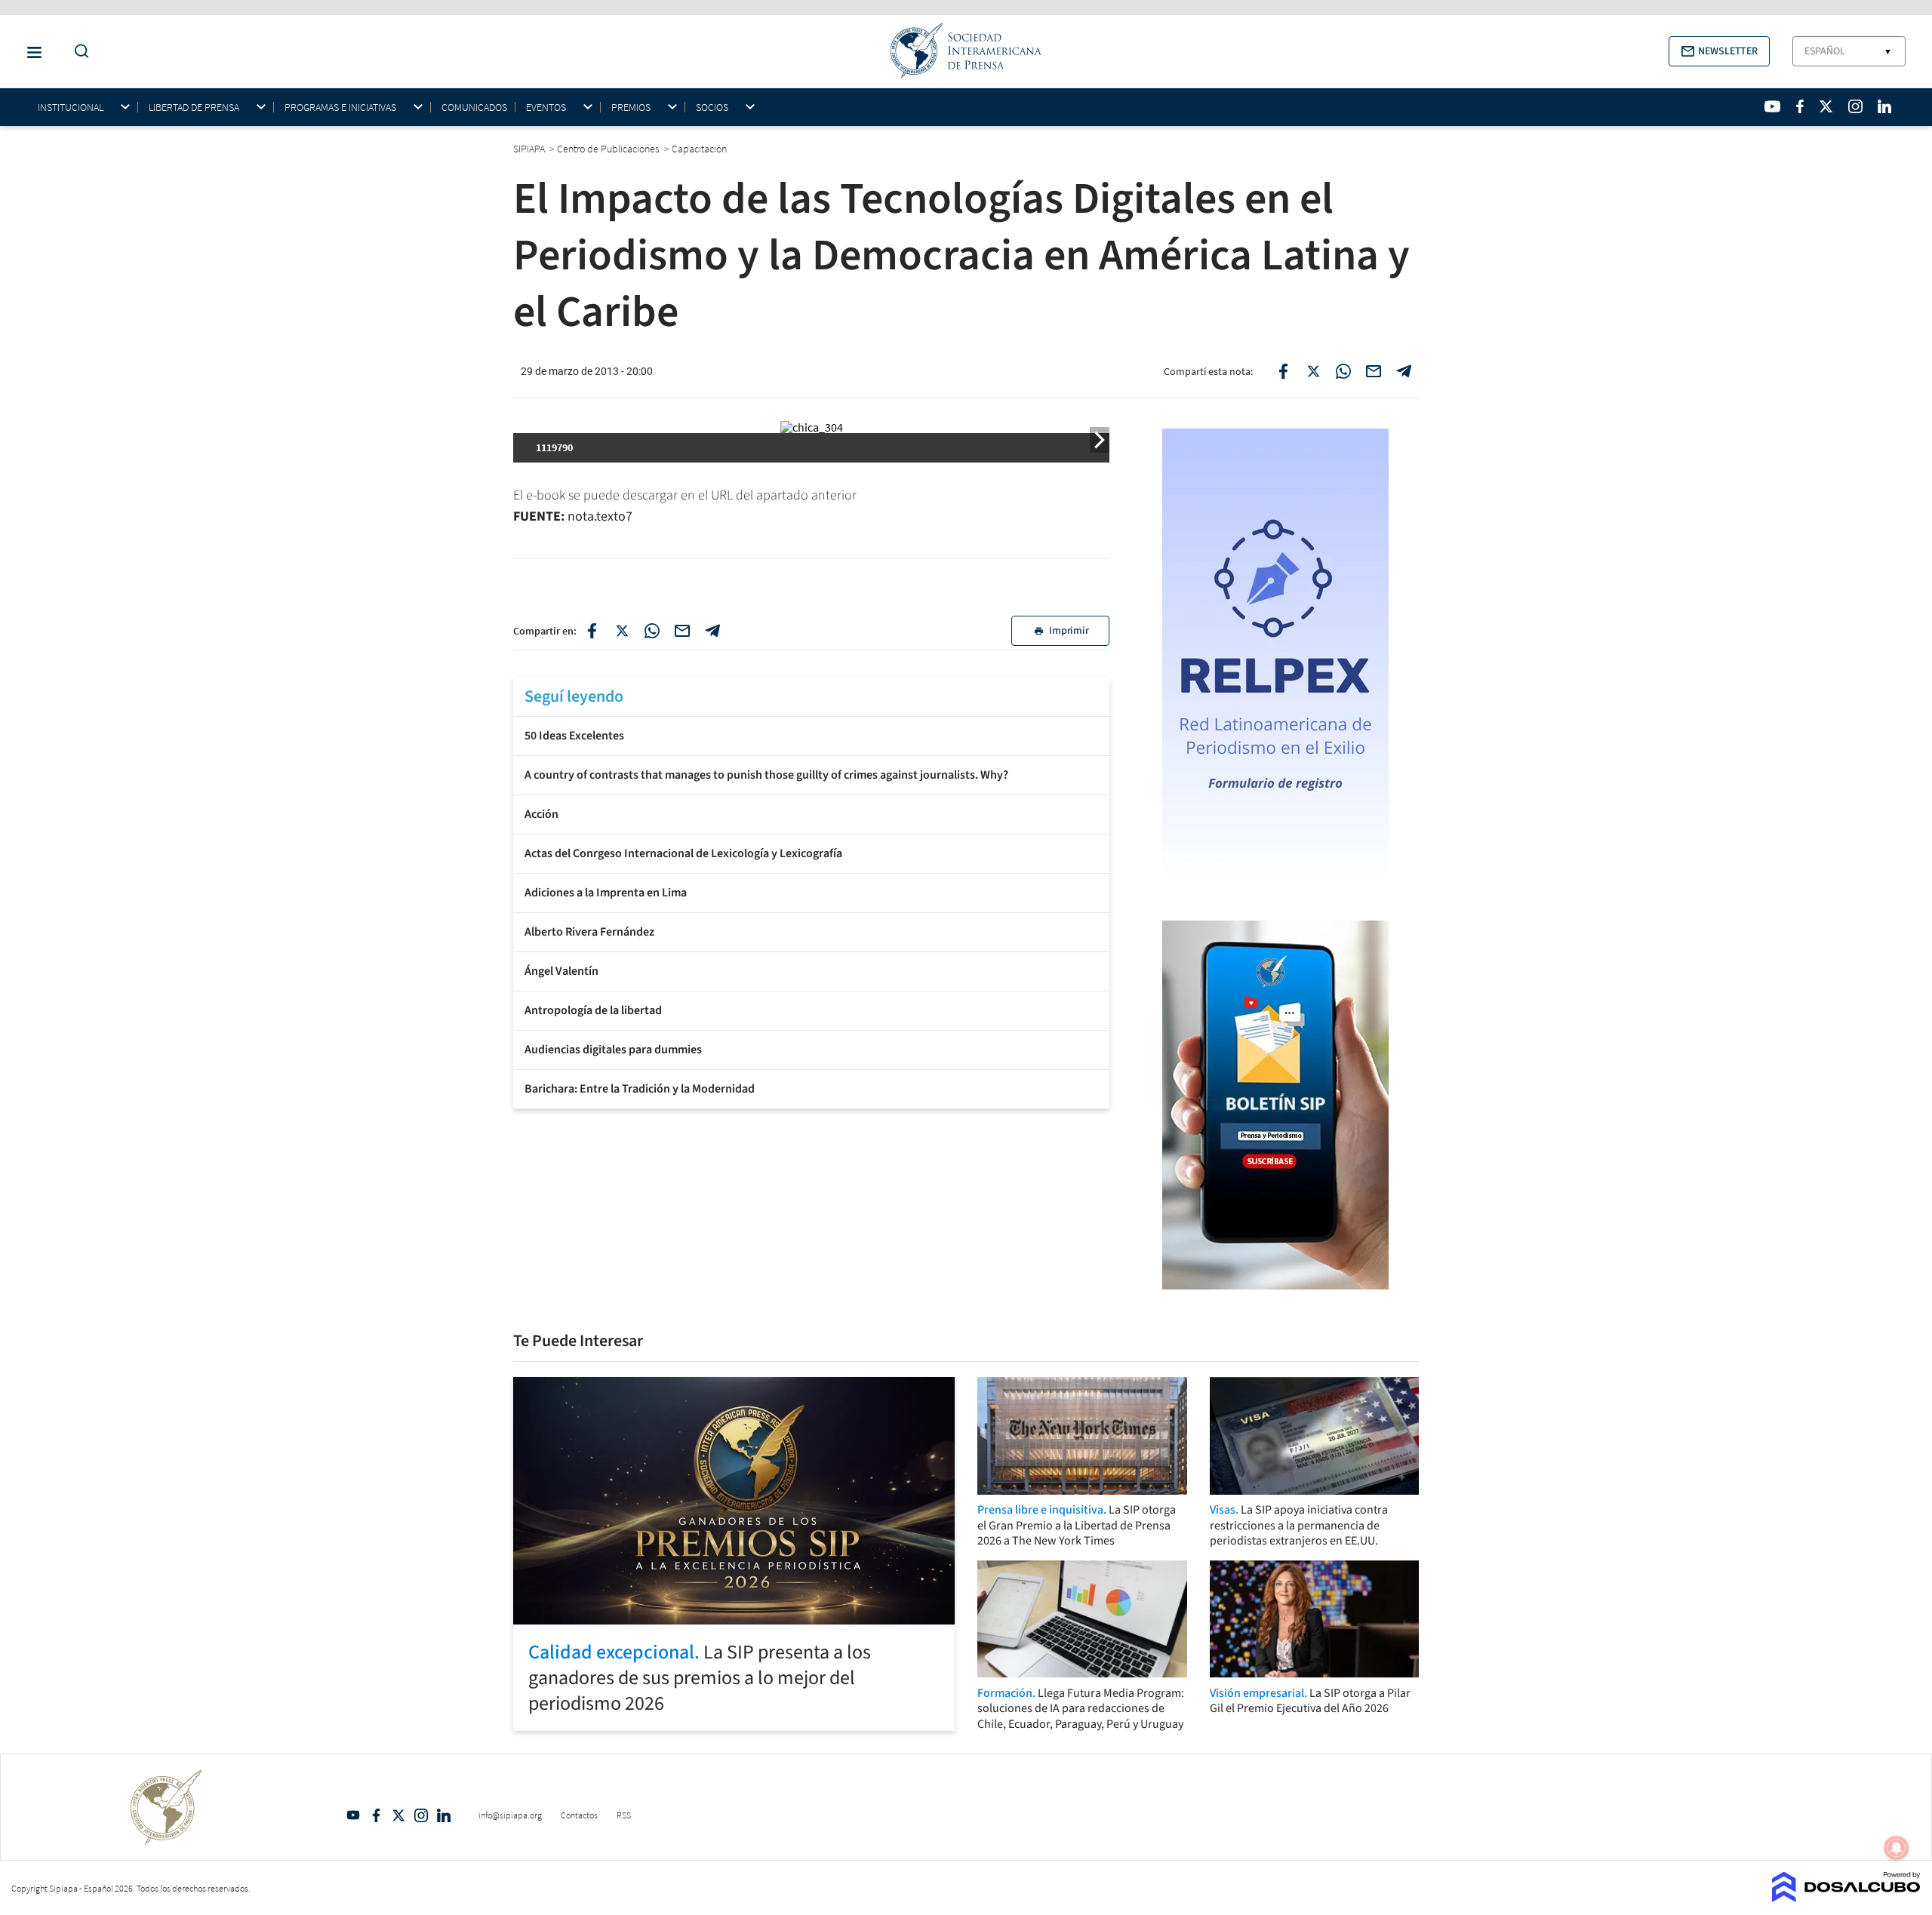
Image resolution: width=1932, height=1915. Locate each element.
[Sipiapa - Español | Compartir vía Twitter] (1313, 371)
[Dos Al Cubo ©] (1846, 1898)
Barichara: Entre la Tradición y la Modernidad (640, 1089)
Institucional (71, 108)
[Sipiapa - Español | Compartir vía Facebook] (1283, 371)
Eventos (546, 108)
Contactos (579, 1815)
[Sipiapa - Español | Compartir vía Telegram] (1404, 371)
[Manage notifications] (1897, 1848)
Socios (712, 108)
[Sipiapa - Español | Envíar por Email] (1374, 371)
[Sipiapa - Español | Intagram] (1855, 106)
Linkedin (444, 1815)
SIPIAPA (530, 149)
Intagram (421, 1815)
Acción (541, 814)
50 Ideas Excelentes (574, 736)
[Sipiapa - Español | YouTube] (1772, 106)
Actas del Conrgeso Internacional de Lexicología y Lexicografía (683, 853)
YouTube (353, 1815)
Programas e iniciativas (340, 108)
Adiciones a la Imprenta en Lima (606, 893)
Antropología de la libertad (593, 1010)
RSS (624, 1815)
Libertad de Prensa (194, 108)
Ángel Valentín (561, 971)
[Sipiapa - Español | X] (1826, 106)
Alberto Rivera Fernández (589, 932)
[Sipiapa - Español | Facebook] (1800, 106)
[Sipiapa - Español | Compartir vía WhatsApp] (1343, 371)
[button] (1719, 51)
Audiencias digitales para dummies (613, 1050)
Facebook (376, 1815)
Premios (631, 108)
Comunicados (474, 107)
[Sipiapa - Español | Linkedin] (1884, 106)
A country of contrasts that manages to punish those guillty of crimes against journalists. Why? (766, 775)
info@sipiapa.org (510, 1815)
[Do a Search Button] (78, 52)
